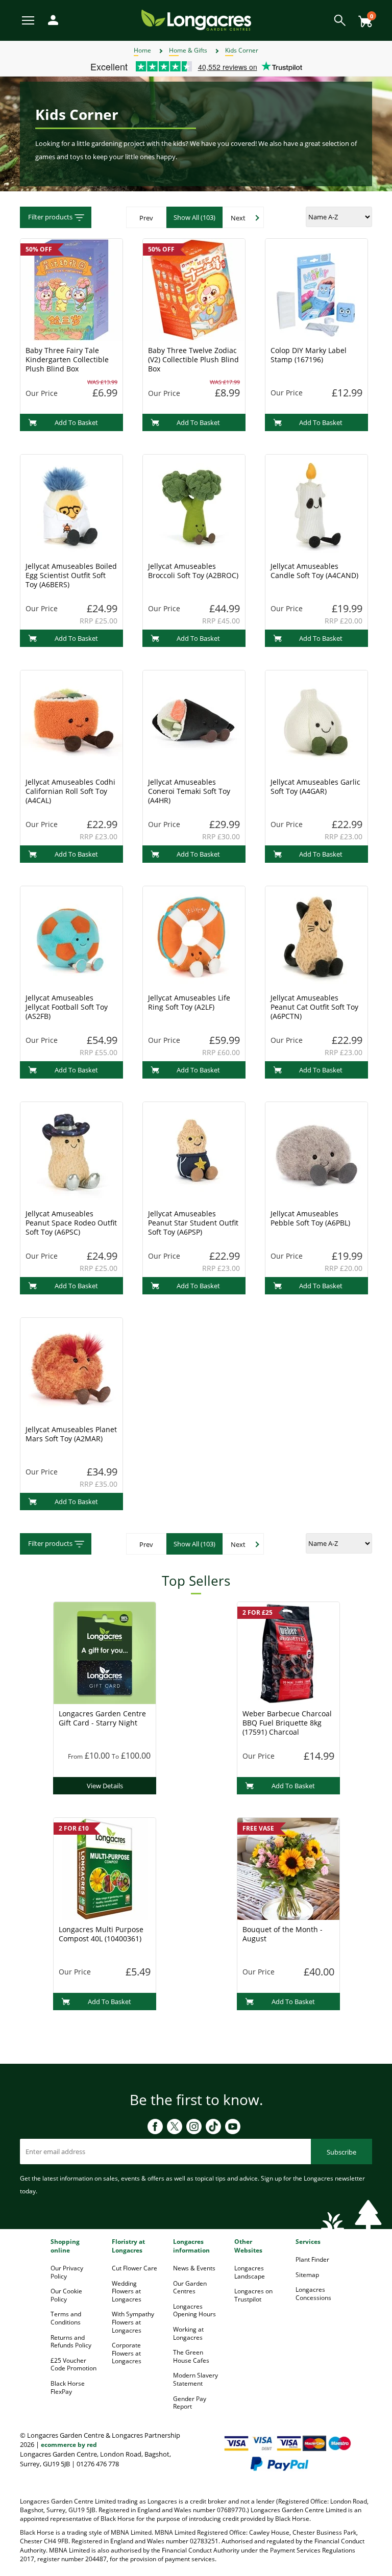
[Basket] (362, 18)
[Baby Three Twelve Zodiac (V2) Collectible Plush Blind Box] (194, 289)
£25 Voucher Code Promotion (73, 2365)
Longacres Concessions (313, 2294)
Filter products (50, 217)
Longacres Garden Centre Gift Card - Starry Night (102, 1718)
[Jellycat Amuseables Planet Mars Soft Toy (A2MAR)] (71, 1368)
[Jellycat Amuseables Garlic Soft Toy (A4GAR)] (316, 720)
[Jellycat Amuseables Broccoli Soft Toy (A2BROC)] (194, 505)
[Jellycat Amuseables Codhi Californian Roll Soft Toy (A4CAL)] (71, 720)
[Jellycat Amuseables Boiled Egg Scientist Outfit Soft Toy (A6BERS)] (71, 505)
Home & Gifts (188, 50)
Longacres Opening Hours (194, 2310)
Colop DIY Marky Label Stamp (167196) (309, 355)
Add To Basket (76, 422)
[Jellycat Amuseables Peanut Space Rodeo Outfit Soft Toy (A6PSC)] (71, 1152)
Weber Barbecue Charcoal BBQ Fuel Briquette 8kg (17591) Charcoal (287, 1723)
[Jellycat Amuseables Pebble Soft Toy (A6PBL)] (316, 1152)
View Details (105, 1786)
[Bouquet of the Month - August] (288, 1868)
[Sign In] (51, 19)
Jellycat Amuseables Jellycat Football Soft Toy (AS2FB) (67, 1007)
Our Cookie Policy (66, 2295)
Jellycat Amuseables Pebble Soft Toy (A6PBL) (310, 1218)
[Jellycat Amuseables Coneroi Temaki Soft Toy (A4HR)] (194, 720)
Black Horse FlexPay (68, 2387)
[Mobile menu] (29, 20)
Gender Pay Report (190, 2403)
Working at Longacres (188, 2333)
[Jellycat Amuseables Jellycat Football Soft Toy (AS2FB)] (71, 936)
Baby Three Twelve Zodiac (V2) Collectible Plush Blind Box (193, 359)
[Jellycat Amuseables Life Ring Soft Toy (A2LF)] (194, 936)
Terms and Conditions (66, 2318)
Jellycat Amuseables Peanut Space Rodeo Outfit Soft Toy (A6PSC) (71, 1223)
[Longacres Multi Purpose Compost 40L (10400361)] (105, 1868)
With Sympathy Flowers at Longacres (133, 2322)
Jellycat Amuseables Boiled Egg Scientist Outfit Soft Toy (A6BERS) (71, 575)
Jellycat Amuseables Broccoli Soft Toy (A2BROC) (193, 571)
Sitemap (307, 2275)
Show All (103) (194, 217)
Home (142, 50)
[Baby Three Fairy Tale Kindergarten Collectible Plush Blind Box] (71, 289)
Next (238, 218)
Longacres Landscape (250, 2272)
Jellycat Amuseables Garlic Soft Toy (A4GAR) (315, 786)
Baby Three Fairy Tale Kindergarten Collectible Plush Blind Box (67, 359)
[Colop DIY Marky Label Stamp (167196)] (316, 289)
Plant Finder (312, 2259)
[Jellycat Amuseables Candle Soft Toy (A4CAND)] (316, 505)
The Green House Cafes (191, 2356)
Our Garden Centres (190, 2287)
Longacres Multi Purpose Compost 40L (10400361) (101, 1934)
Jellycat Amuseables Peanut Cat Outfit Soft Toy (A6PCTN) (314, 1007)
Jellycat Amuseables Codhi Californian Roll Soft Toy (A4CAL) (70, 791)
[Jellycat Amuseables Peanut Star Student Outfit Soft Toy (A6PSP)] (194, 1152)
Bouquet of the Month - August (283, 1934)
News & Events (194, 2268)
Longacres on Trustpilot (253, 2295)
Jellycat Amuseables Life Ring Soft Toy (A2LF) (189, 1002)
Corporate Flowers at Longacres (127, 2353)
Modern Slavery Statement (195, 2379)
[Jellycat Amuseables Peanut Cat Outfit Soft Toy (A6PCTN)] (316, 936)
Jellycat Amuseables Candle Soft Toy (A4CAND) (314, 571)
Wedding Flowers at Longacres (127, 2291)
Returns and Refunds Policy (71, 2342)
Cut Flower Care (134, 2268)
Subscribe (341, 2152)
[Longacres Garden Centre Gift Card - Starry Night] (105, 1652)
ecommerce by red (69, 2445)
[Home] (196, 20)
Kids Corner (242, 50)
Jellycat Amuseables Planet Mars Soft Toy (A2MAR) (71, 1434)
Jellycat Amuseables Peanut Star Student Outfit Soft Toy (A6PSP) (193, 1223)
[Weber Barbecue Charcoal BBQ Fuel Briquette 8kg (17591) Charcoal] (288, 1652)
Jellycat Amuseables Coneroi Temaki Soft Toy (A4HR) (189, 791)
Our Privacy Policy (67, 2272)
